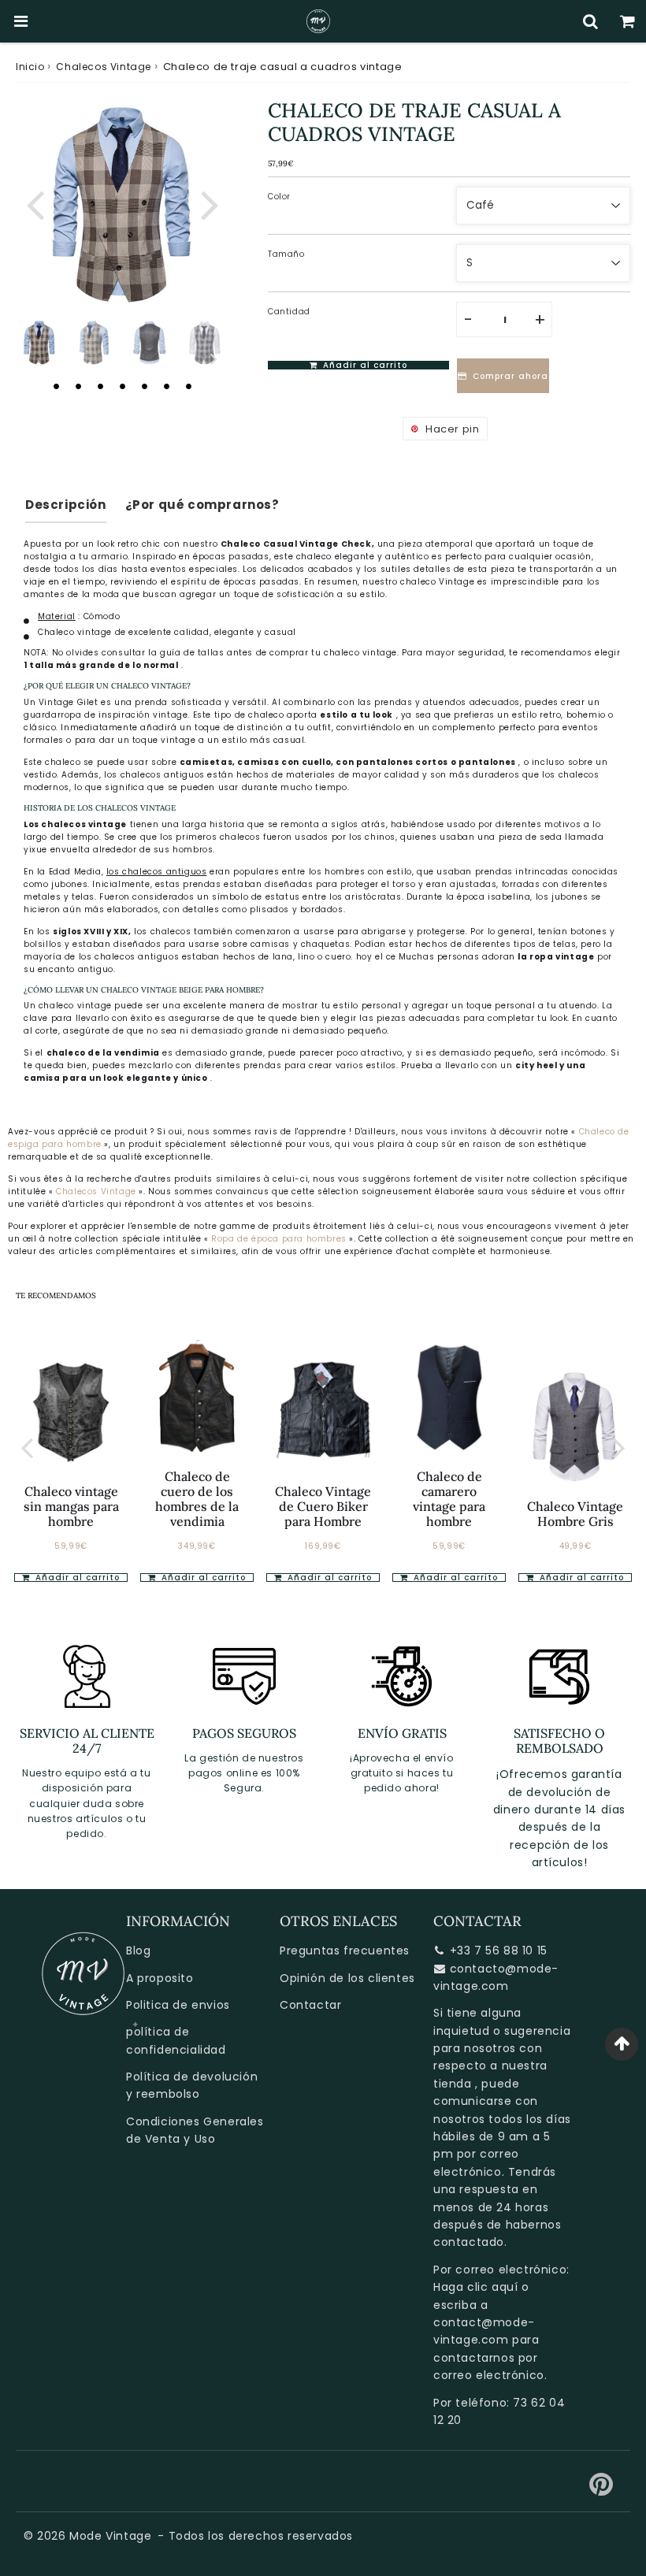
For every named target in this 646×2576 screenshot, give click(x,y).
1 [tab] (56, 386)
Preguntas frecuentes (345, 1951)
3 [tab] (100, 386)
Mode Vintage (110, 2536)
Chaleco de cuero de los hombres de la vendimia (197, 1499)
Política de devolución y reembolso (192, 2085)
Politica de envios (178, 2005)
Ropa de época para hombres (280, 1239)
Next (210, 204)
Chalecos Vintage (104, 67)
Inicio (30, 67)
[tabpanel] (39, 343)
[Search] (590, 21)
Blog (138, 1951)
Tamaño (286, 254)
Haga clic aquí (475, 2287)
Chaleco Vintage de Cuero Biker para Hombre (323, 1506)
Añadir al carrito (76, 1578)
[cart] (627, 21)
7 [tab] (188, 386)
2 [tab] (78, 386)
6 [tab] (166, 386)
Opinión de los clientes (347, 1978)
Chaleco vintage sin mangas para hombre (71, 1506)
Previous (35, 204)
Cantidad (289, 312)
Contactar (310, 2005)
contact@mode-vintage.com (484, 2331)
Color (279, 197)
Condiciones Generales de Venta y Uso (195, 2130)
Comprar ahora (510, 376)
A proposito (160, 1978)
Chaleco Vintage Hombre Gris (575, 1514)
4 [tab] (122, 386)
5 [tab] (144, 386)
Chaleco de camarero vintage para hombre (449, 1499)
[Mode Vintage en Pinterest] (601, 2490)
